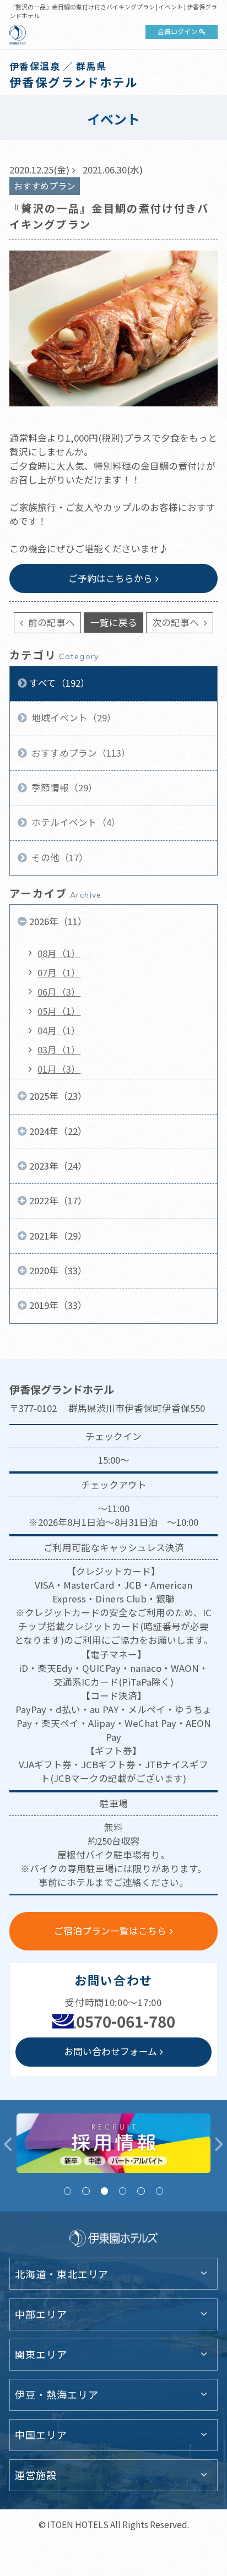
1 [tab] (67, 2191)
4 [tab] (123, 2191)
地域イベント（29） (73, 718)
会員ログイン (177, 31)
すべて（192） (60, 683)
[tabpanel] (113, 2143)
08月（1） (59, 953)
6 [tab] (160, 2191)
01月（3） (59, 1069)
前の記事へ (50, 622)
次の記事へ (177, 622)
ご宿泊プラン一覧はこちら (110, 1931)
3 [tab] (104, 2191)
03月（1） (59, 1050)
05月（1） (59, 1011)
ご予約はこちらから (110, 578)
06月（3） (59, 992)
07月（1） (59, 972)
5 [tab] (141, 2191)
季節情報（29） (63, 787)
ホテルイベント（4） (75, 822)
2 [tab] (86, 2191)
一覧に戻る (114, 622)
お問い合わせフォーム (110, 2051)
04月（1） (59, 1030)
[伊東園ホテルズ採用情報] (113, 2143)
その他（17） (59, 857)
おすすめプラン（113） (80, 753)
